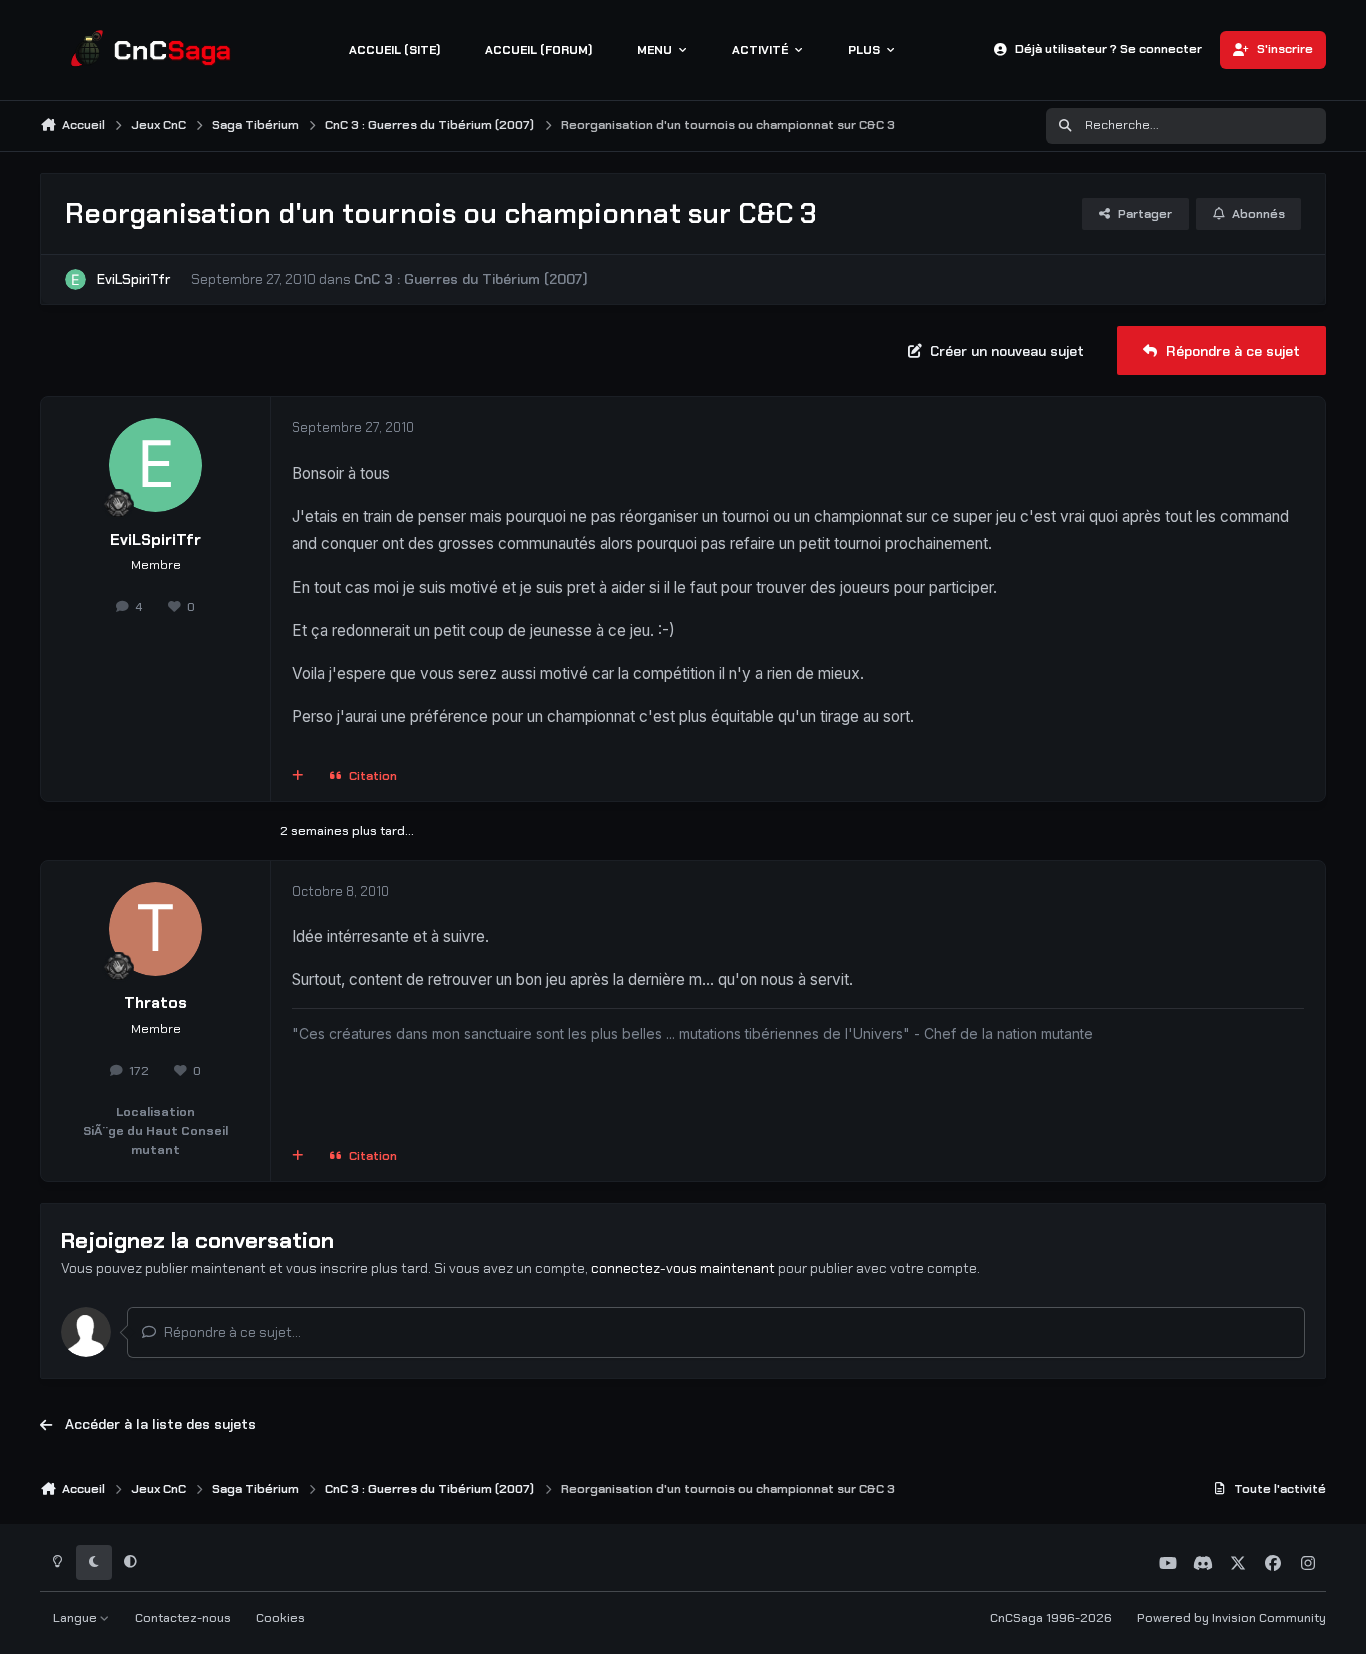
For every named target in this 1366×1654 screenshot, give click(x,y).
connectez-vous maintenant (683, 1268)
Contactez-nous (183, 1618)
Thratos (155, 1003)
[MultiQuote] (298, 776)
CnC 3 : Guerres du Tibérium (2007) (471, 279)
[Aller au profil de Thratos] (156, 929)
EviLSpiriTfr (133, 279)
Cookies (280, 1618)
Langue (76, 1618)
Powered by (1231, 1618)
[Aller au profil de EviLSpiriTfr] (75, 279)
